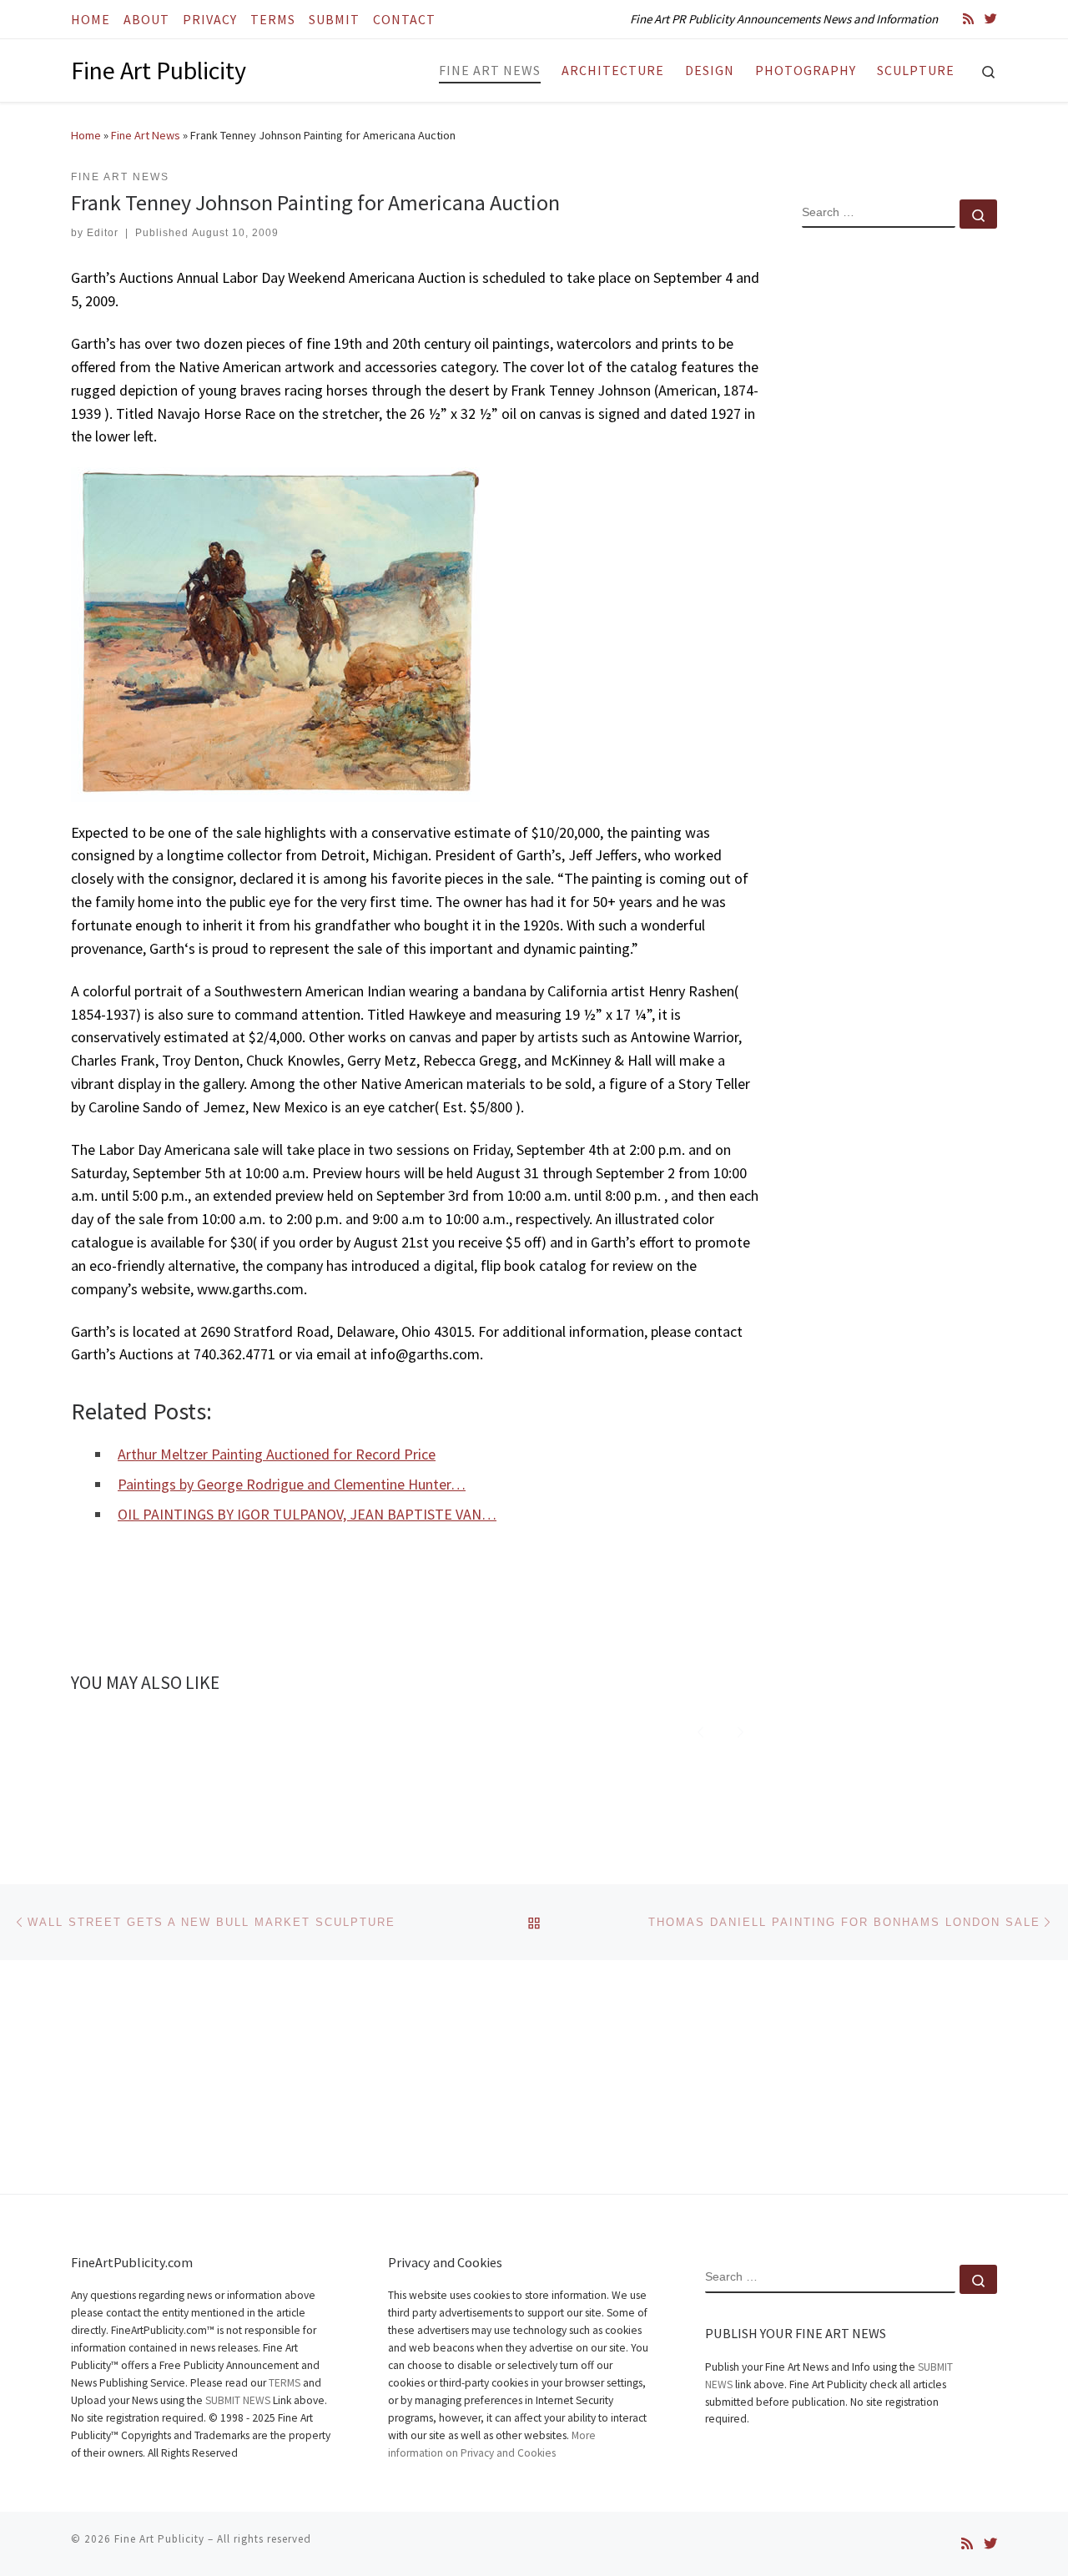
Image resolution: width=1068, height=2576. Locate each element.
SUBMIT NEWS (238, 2400)
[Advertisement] (899, 512)
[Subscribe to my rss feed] (968, 19)
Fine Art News (146, 135)
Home (86, 135)
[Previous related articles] (700, 1730)
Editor (103, 233)
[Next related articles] (741, 1730)
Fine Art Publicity (159, 2539)
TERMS (285, 2383)
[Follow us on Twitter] (991, 19)
